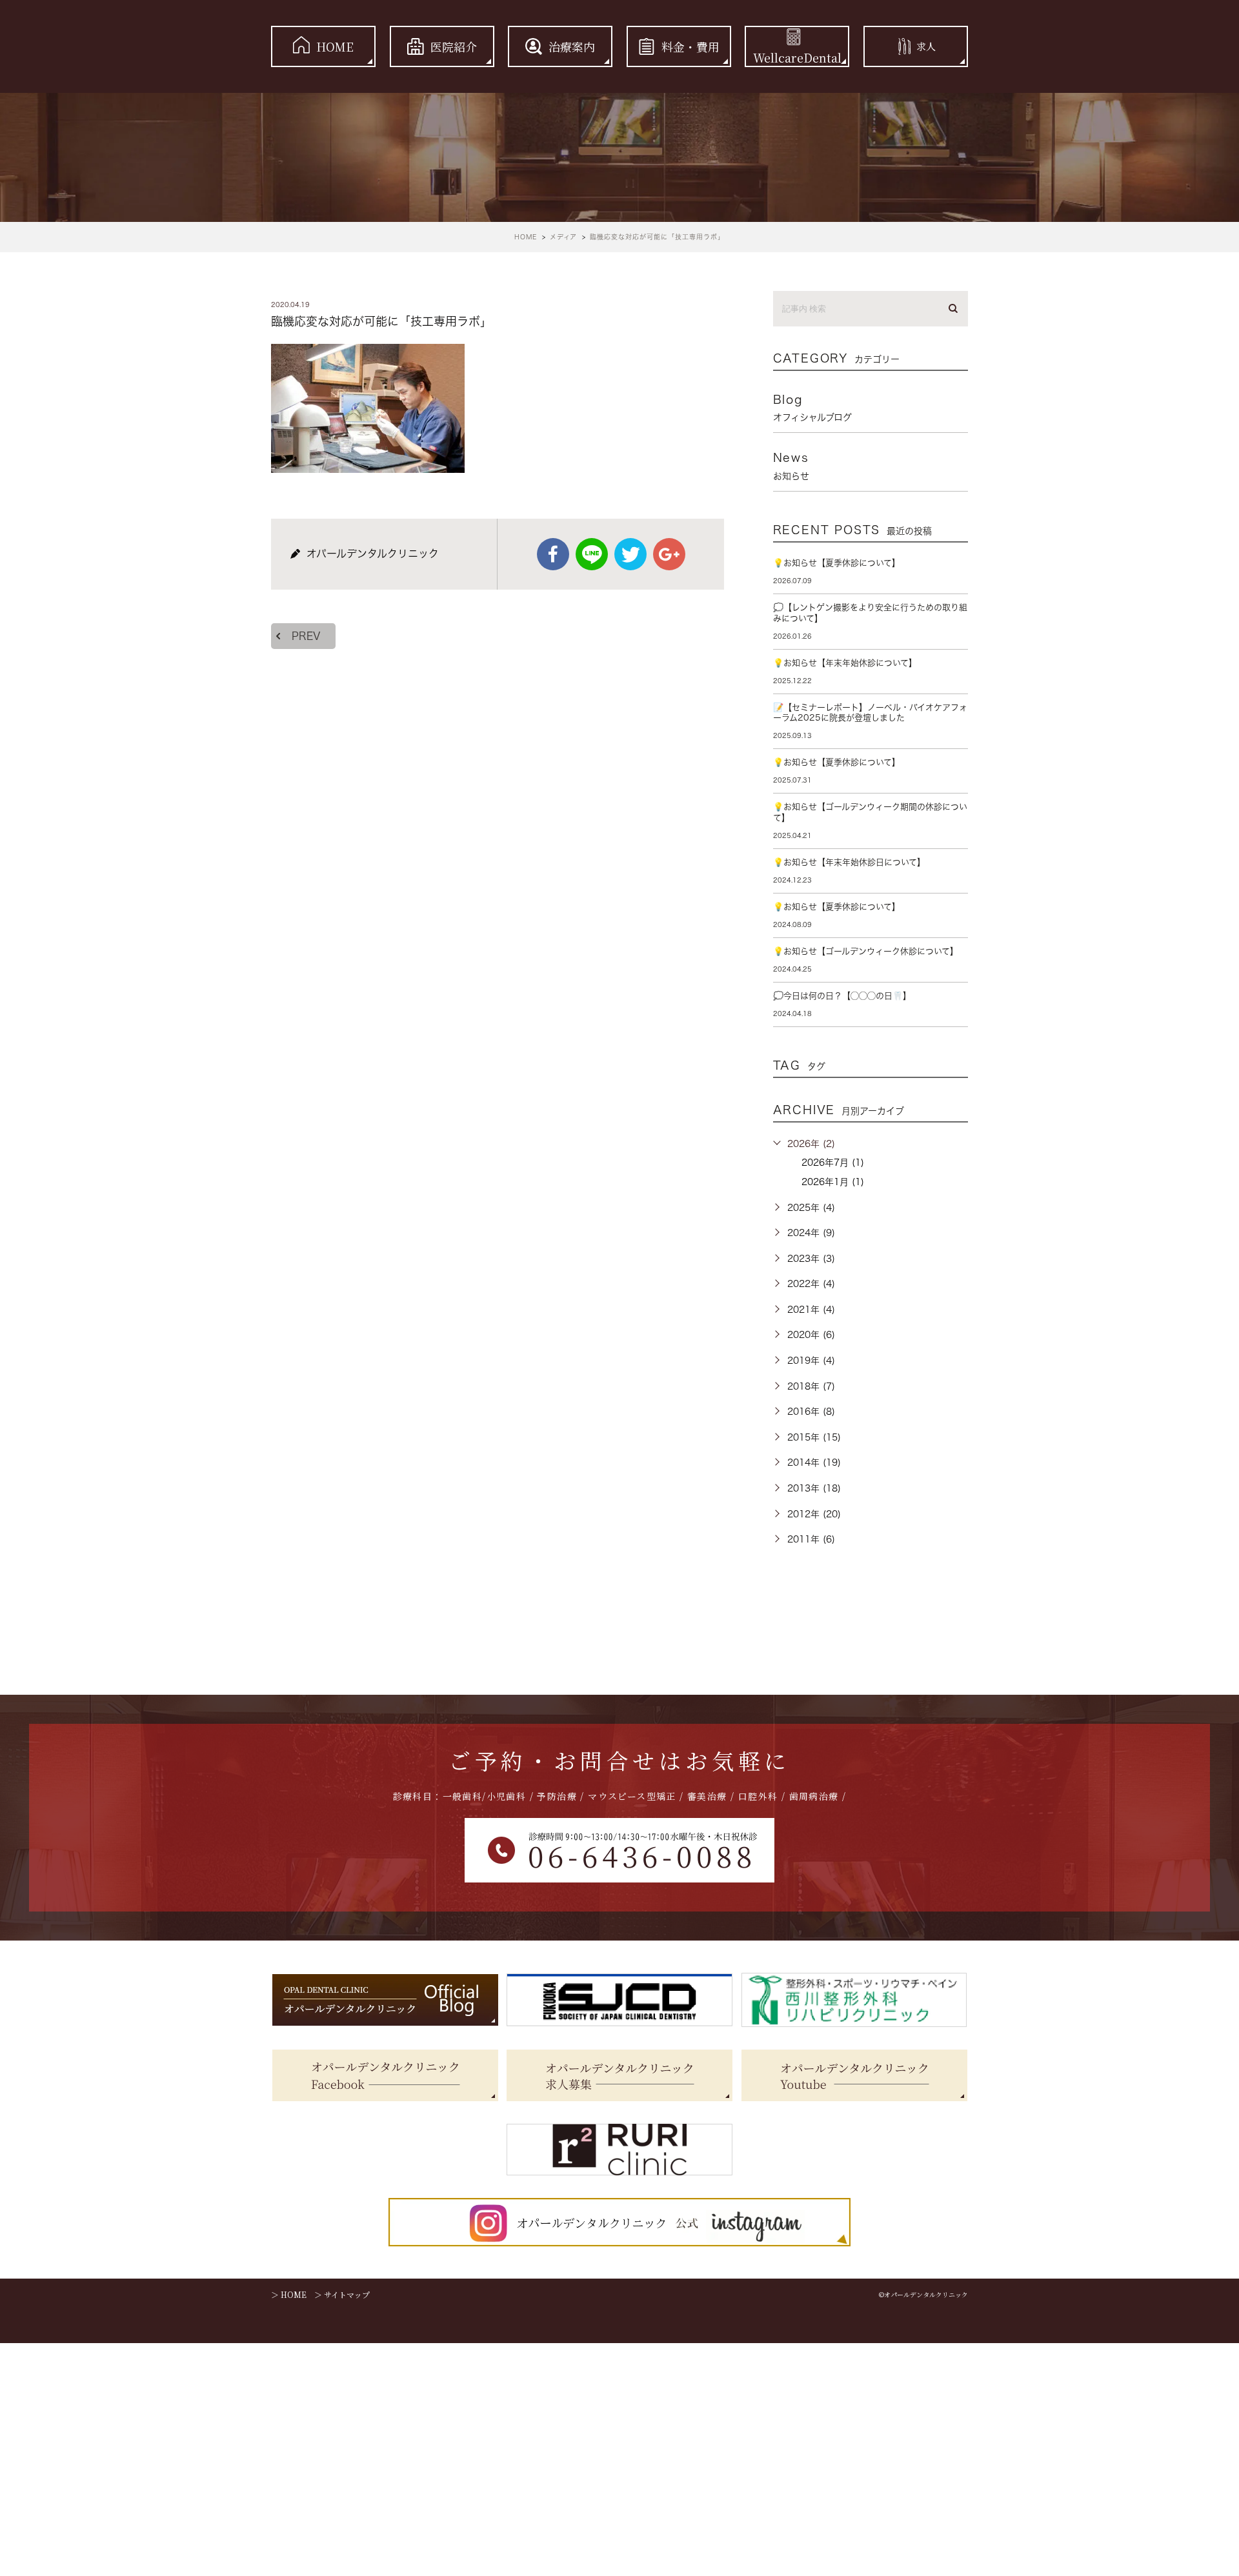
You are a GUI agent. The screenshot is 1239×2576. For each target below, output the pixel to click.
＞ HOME (289, 2294)
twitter (630, 554)
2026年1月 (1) (833, 1182)
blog (812, 408)
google (669, 554)
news (791, 466)
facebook (553, 554)
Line (592, 554)
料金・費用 (690, 46)
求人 (926, 46)
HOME (335, 46)
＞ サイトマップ (342, 2294)
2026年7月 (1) (833, 1163)
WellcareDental (797, 57)
